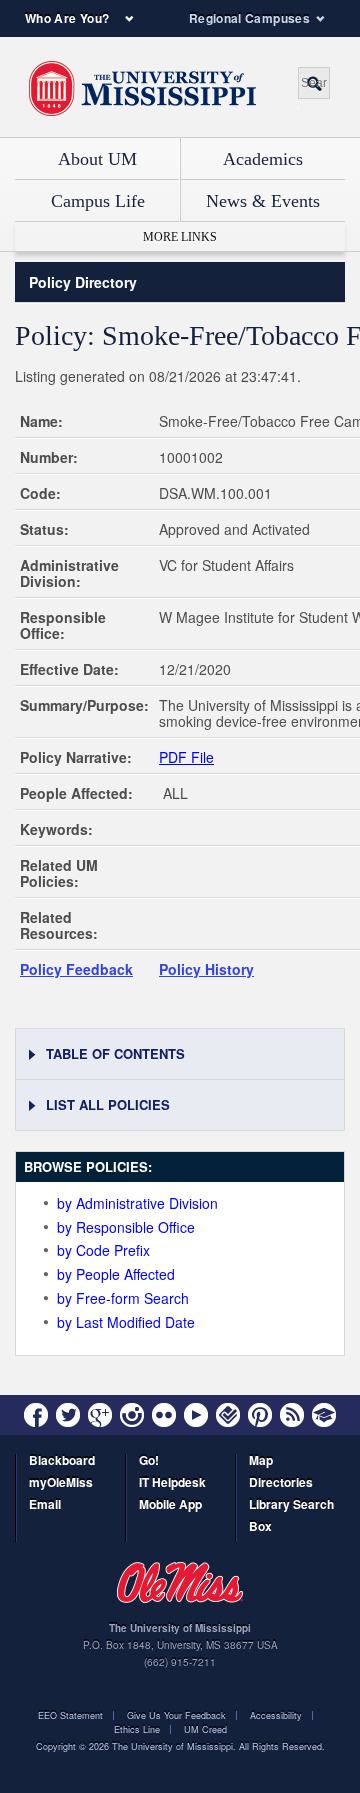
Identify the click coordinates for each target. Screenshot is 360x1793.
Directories (281, 1483)
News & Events (263, 201)
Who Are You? (67, 18)
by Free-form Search (123, 1298)
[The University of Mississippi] (142, 89)
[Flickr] (164, 1415)
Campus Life (98, 201)
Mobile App (170, 1505)
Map (261, 1461)
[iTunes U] (324, 1415)
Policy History (206, 969)
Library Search (291, 1505)
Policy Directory (83, 282)
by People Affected (116, 1274)
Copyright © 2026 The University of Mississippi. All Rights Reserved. (180, 1746)
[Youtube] (196, 1415)
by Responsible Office (126, 1227)
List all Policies (108, 1104)
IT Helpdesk (172, 1483)
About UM (97, 159)
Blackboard (62, 1461)
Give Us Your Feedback (176, 1715)
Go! (149, 1461)
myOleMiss (61, 1483)
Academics (263, 159)
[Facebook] (36, 1415)
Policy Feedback (76, 969)
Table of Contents (115, 1053)
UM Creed (205, 1729)
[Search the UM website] (314, 83)
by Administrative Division (137, 1203)
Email (45, 1505)
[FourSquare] (228, 1415)
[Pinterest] (260, 1415)
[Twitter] (68, 1415)
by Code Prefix (103, 1250)
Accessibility (276, 1715)
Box (260, 1527)
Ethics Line (137, 1729)
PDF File (186, 757)
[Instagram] (132, 1415)
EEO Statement (70, 1715)
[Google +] (100, 1415)
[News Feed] (292, 1415)
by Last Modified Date (126, 1322)
